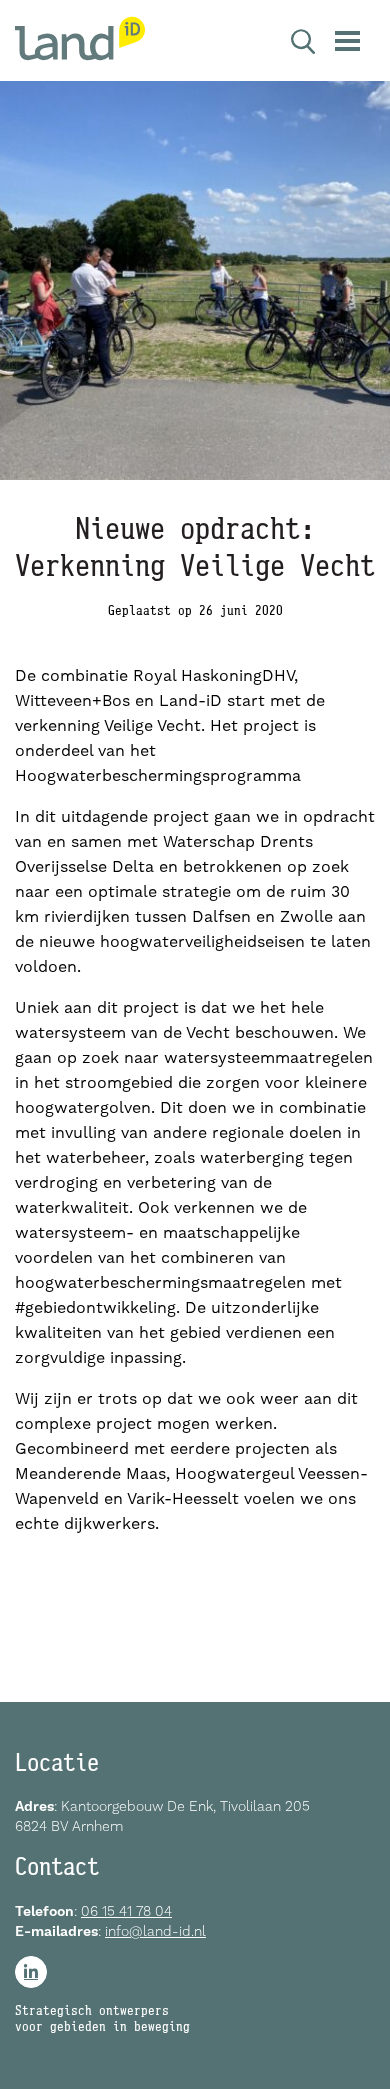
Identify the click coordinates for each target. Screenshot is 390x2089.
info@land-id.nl (155, 1931)
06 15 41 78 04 (126, 1911)
